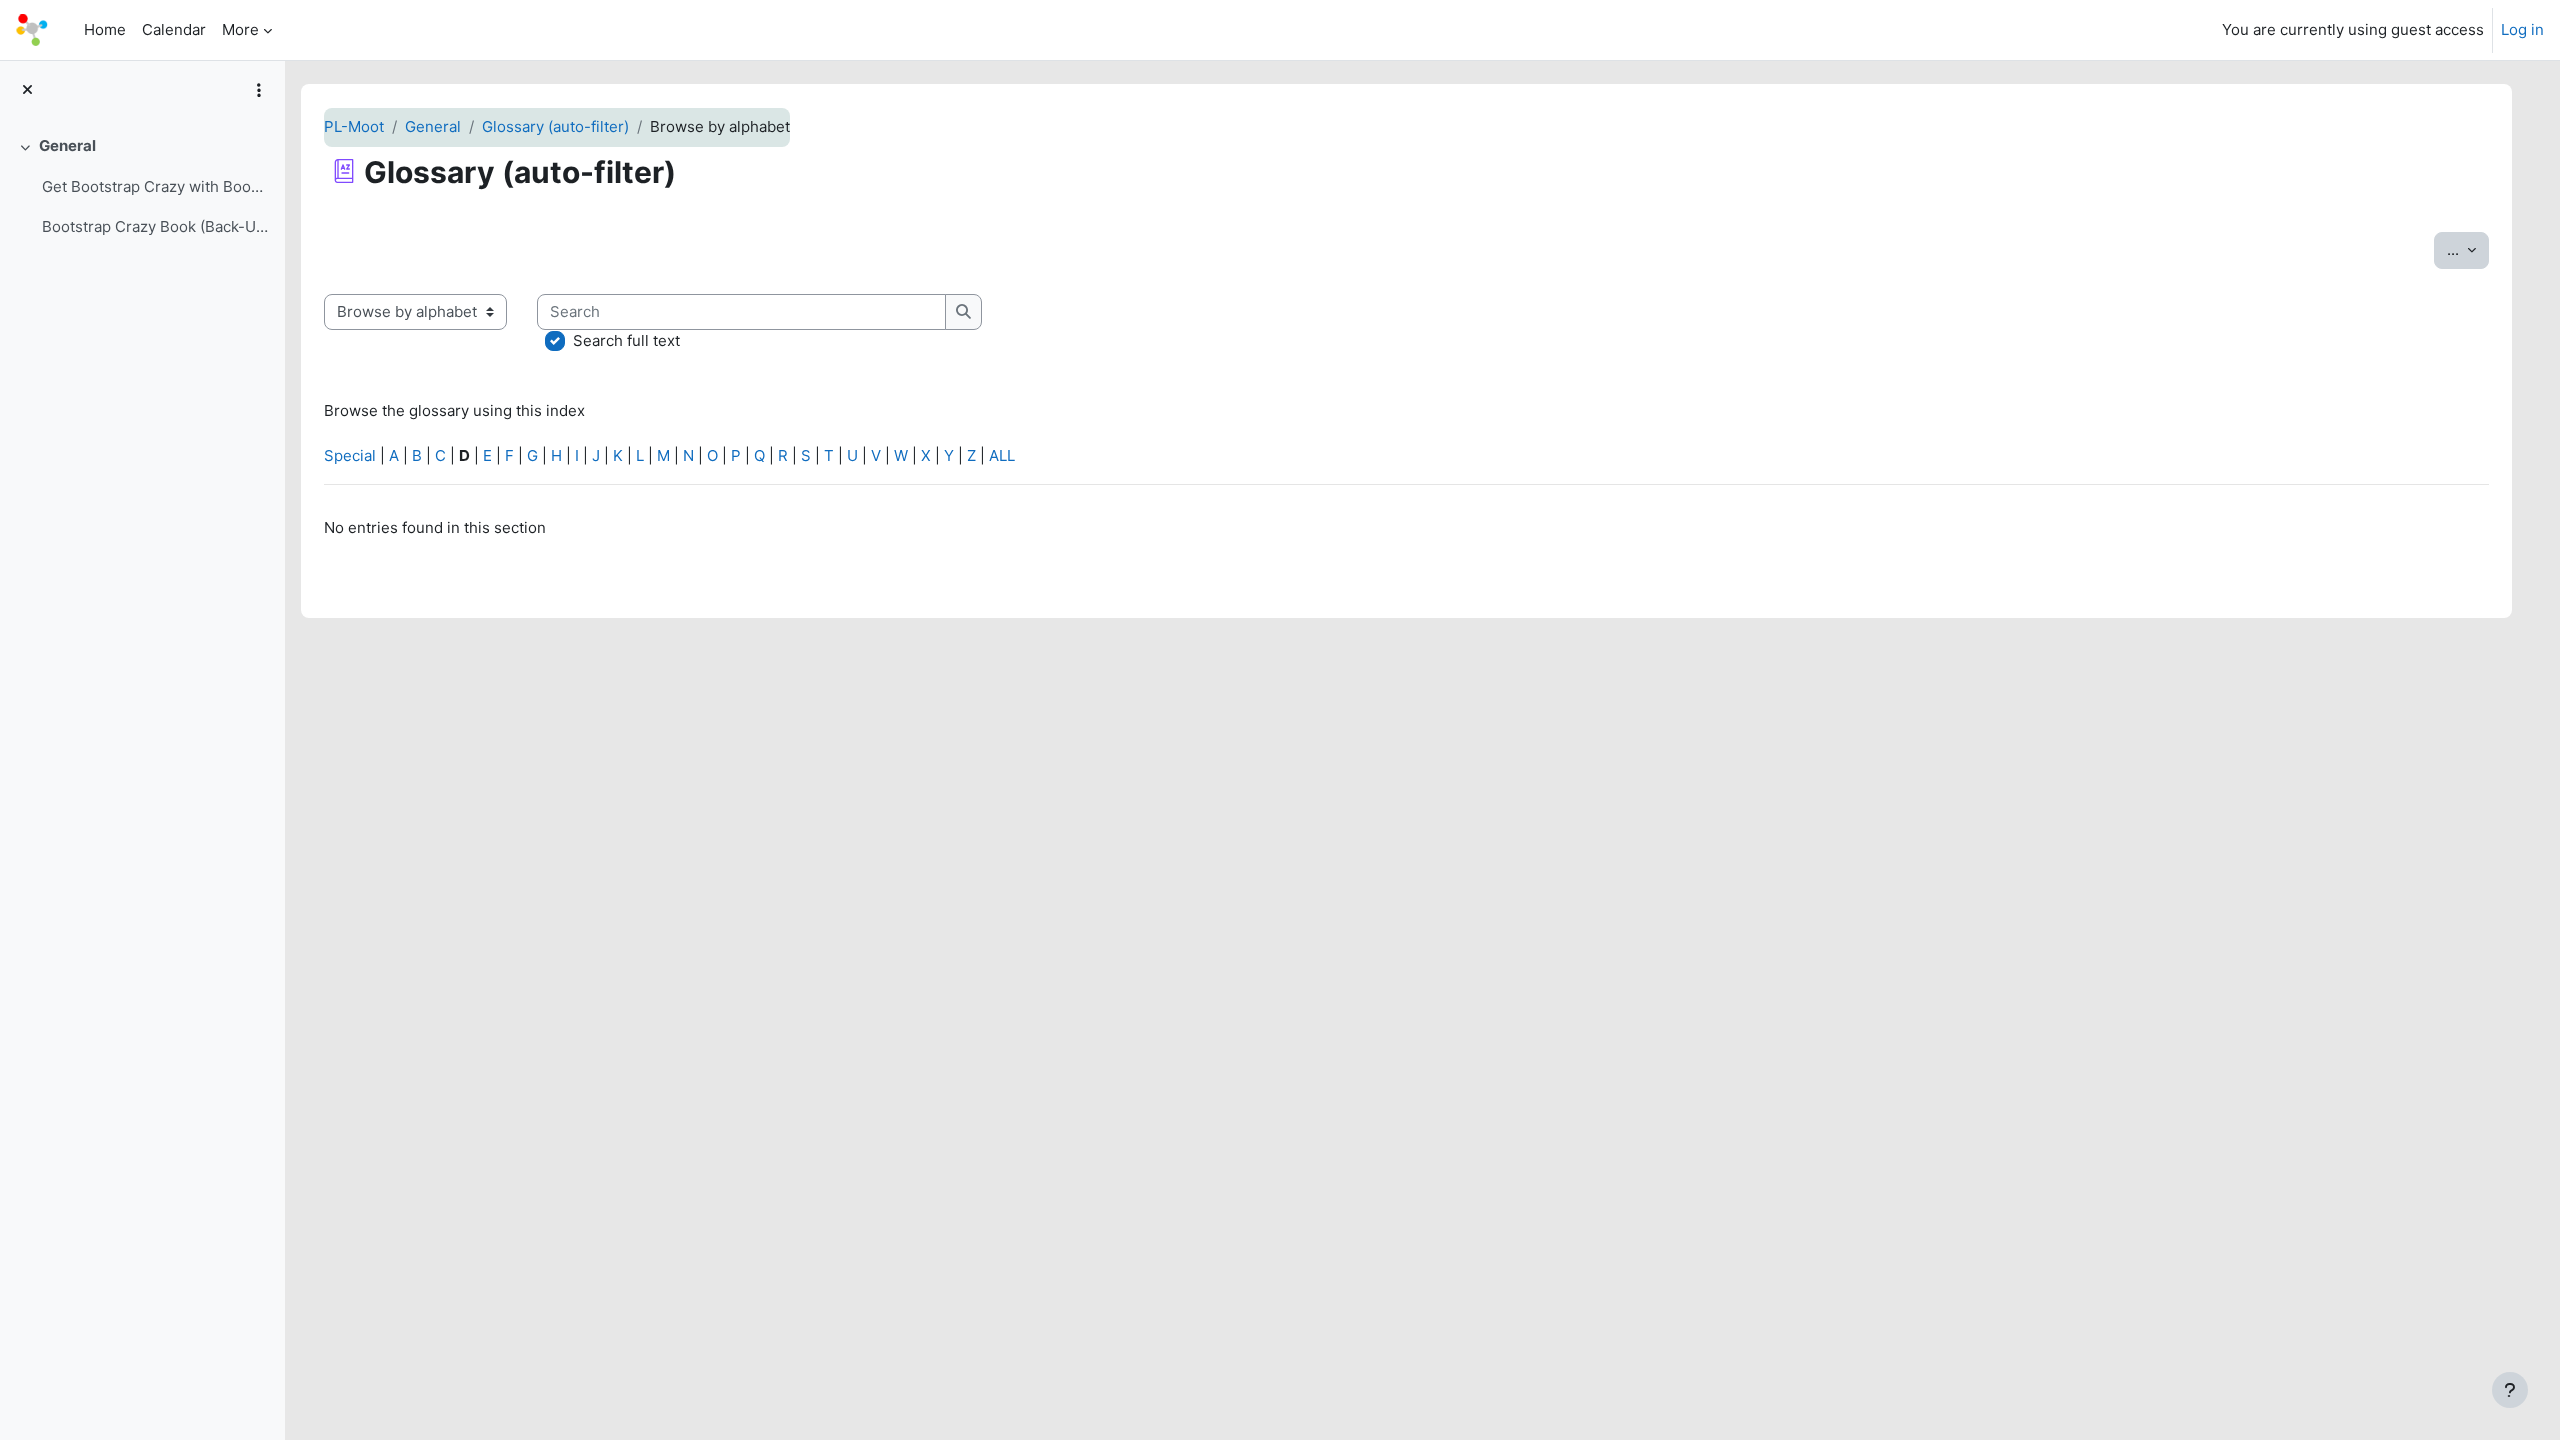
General (67, 145)
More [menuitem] (240, 29)
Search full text (626, 340)
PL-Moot (354, 126)
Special (350, 455)
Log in (2522, 29)
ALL (1002, 455)
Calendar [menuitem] (174, 29)
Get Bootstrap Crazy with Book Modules (155, 186)
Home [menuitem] (105, 29)
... (2468, 249)
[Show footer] (2510, 1390)
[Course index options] (259, 90)
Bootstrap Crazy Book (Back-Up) (155, 226)
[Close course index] (27, 90)
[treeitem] (142, 187)
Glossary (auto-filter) (555, 126)
